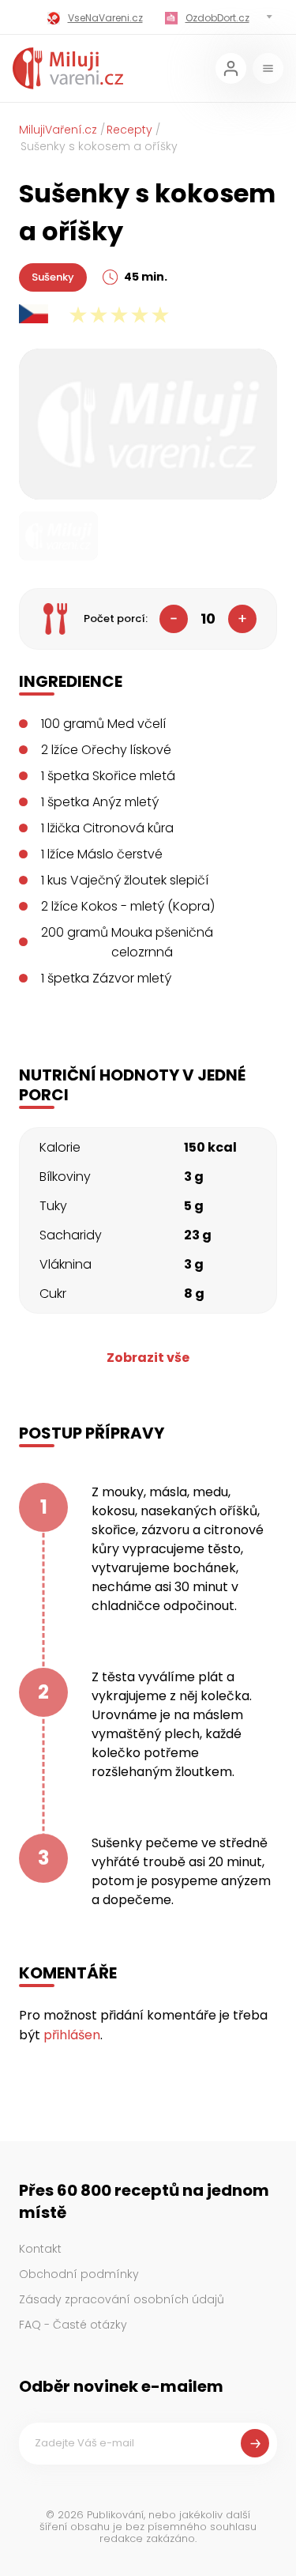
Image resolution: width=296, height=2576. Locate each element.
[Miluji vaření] (68, 68)
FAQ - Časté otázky (73, 2325)
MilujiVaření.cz (58, 130)
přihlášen (72, 2035)
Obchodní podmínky (79, 2274)
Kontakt (40, 2249)
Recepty (129, 130)
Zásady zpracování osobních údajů (122, 2299)
